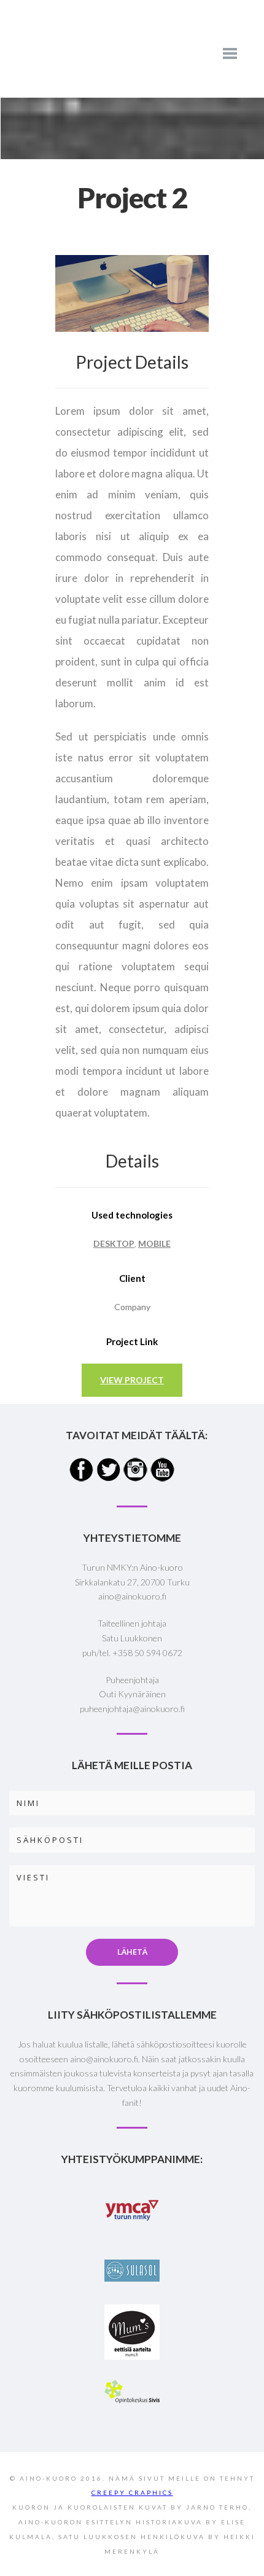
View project (132, 1380)
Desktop (114, 1243)
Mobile (154, 1243)
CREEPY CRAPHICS (132, 2492)
